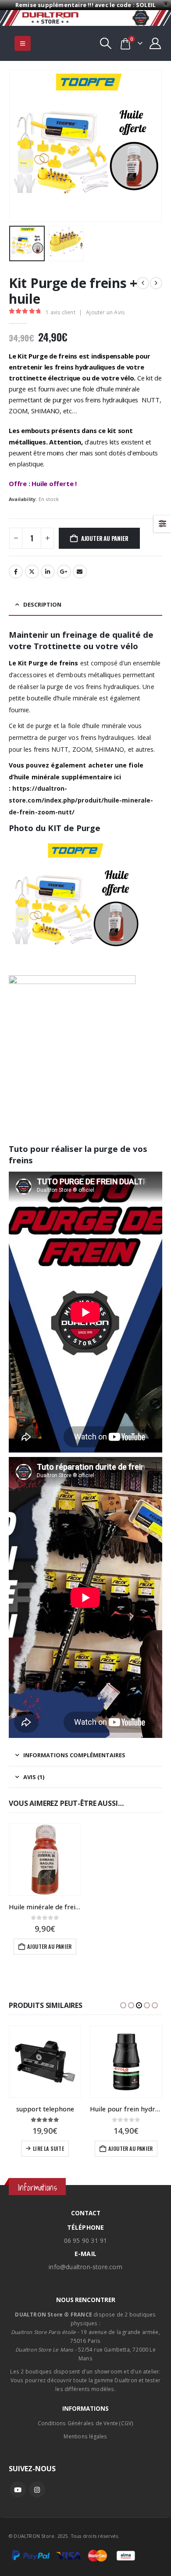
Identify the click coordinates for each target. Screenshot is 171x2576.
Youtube (18, 2490)
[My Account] (155, 43)
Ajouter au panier (105, 538)
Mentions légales (85, 2436)
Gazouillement (32, 572)
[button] (23, 43)
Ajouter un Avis (105, 312)
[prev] (143, 283)
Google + (64, 572)
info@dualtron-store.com (85, 2267)
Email (80, 572)
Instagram (37, 2490)
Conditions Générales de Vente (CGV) (86, 2423)
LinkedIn (48, 572)
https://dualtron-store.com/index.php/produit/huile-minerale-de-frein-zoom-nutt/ (81, 800)
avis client (61, 312)
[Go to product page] (45, 1860)
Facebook (16, 572)
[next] (156, 283)
